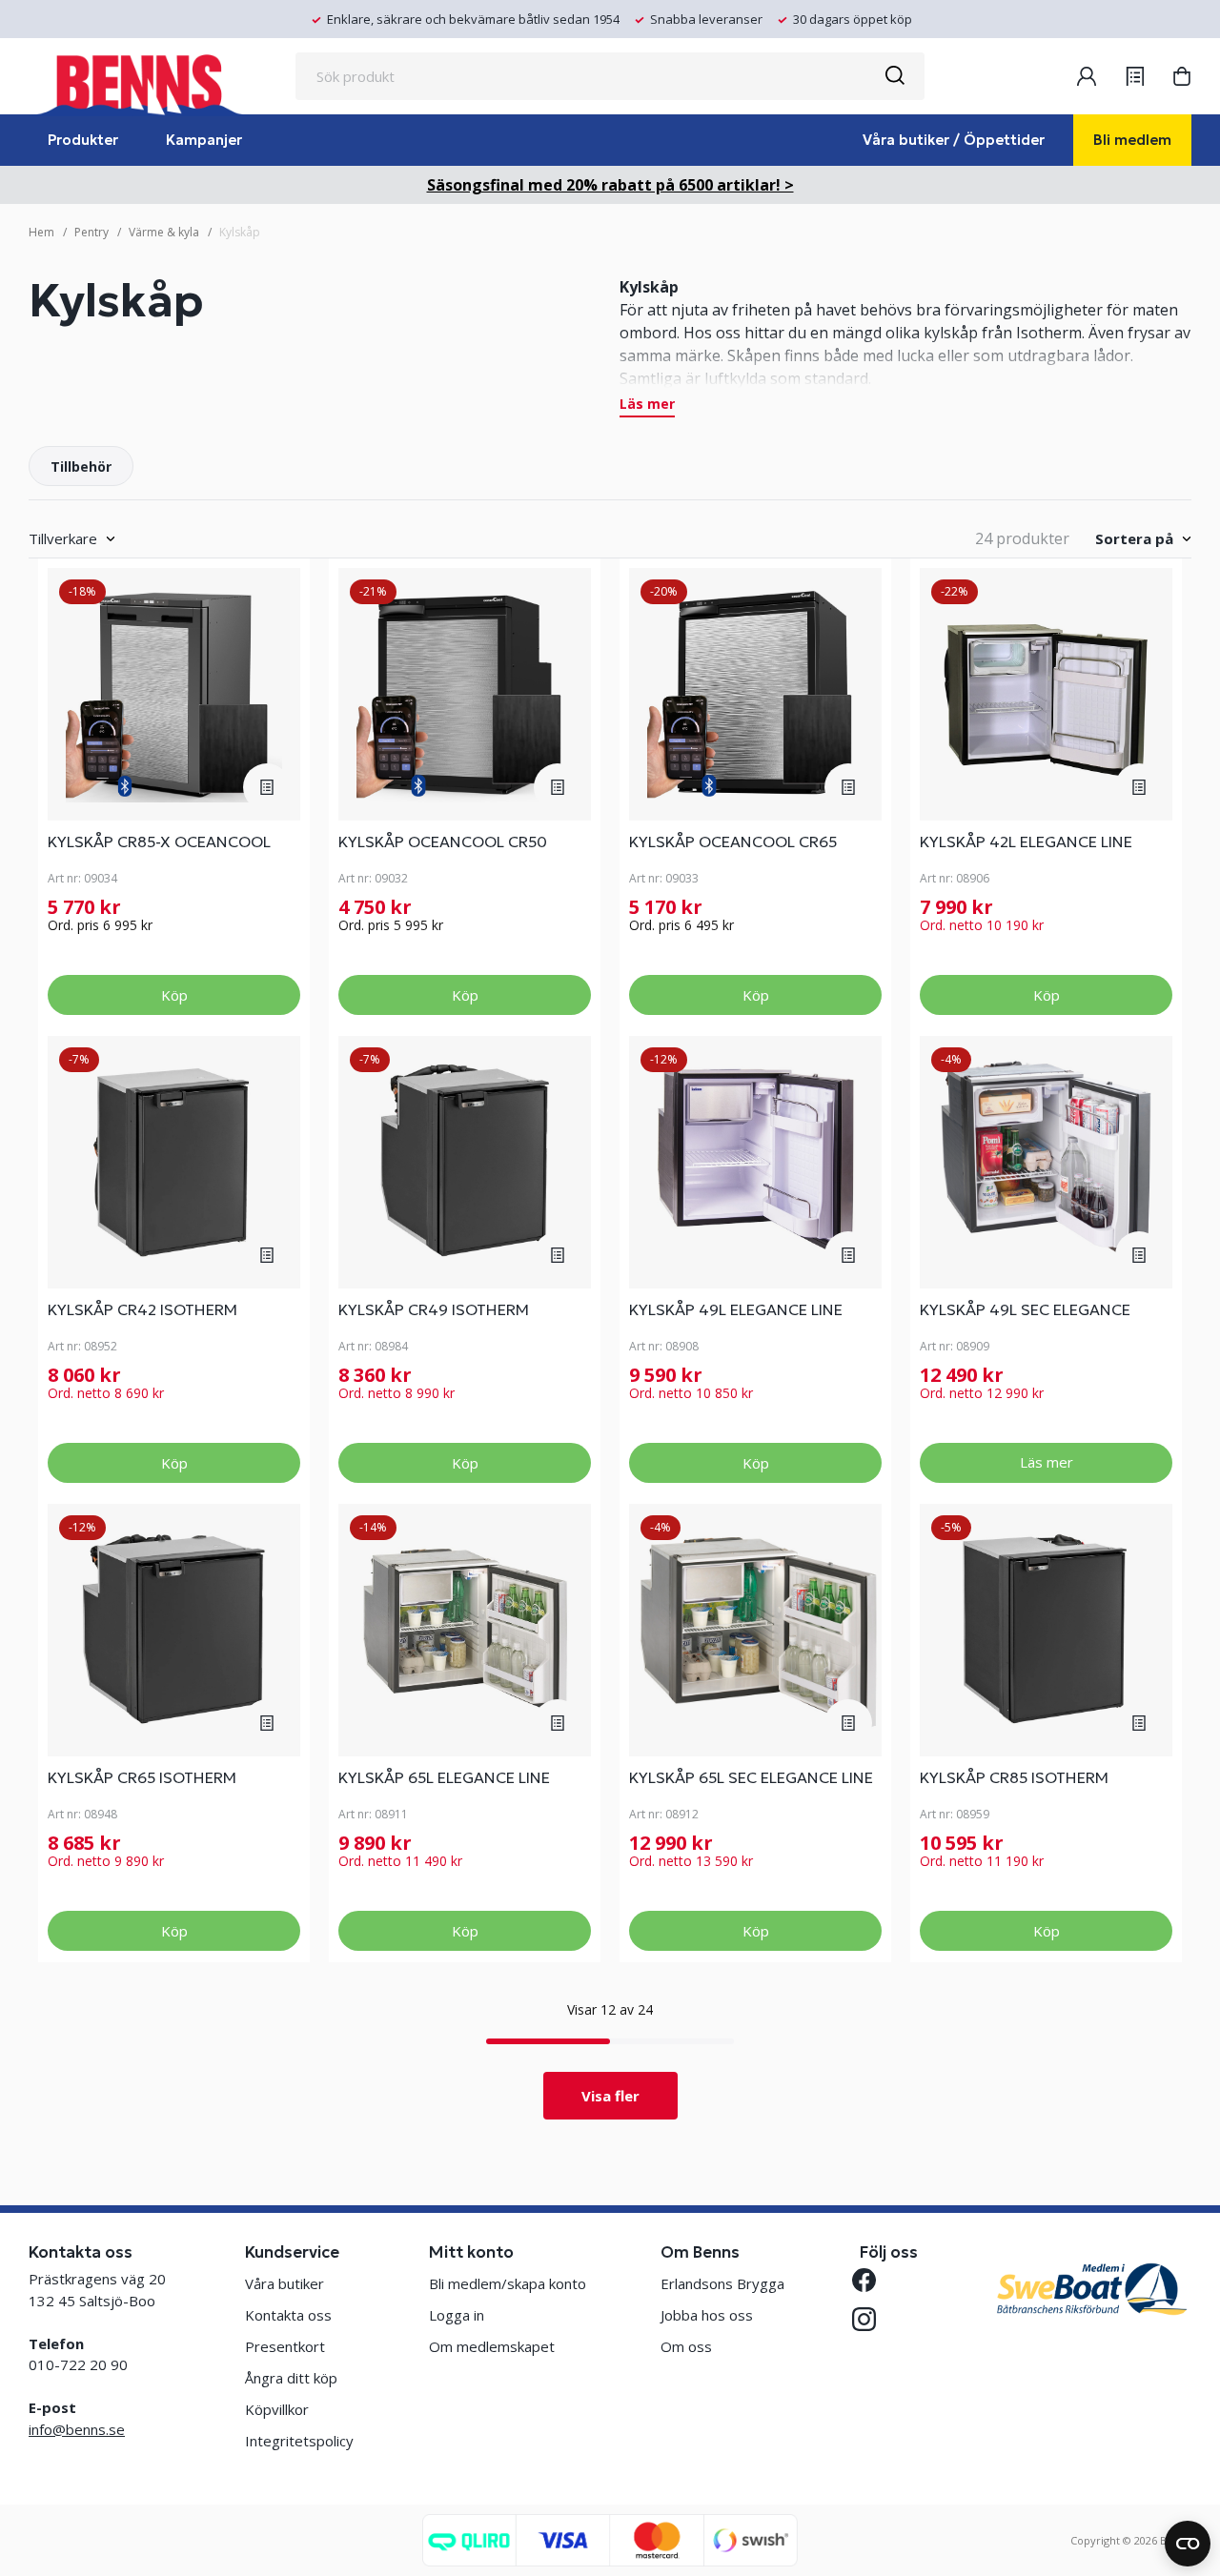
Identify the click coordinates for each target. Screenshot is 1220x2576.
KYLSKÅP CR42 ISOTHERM (142, 1309)
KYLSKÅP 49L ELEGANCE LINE (736, 1309)
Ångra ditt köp (291, 2378)
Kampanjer (204, 140)
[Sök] (894, 76)
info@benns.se (77, 2429)
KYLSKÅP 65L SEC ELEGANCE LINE (751, 1777)
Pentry (91, 232)
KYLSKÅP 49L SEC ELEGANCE (1025, 1309)
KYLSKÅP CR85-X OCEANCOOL (159, 842)
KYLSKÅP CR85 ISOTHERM (1014, 1777)
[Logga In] (1087, 76)
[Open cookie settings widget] (1188, 2544)
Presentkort (285, 2346)
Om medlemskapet (492, 2346)
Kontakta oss (288, 2315)
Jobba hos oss (707, 2315)
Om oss (686, 2346)
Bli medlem (1132, 140)
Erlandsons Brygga (722, 2283)
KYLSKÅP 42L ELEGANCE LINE (1026, 842)
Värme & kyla (164, 232)
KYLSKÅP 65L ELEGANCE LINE (444, 1777)
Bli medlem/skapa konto (508, 2283)
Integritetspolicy (299, 2441)
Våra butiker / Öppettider (954, 140)
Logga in (457, 2315)
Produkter (83, 140)
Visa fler (610, 2096)
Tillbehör (81, 467)
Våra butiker (285, 2283)
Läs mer (647, 405)
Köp (174, 995)
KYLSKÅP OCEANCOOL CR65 (733, 842)
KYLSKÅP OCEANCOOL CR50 (443, 842)
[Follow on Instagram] (872, 2319)
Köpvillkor (277, 2409)
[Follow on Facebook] (872, 2280)
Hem (41, 232)
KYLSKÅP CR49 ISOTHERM (434, 1309)
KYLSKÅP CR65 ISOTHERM (142, 1777)
